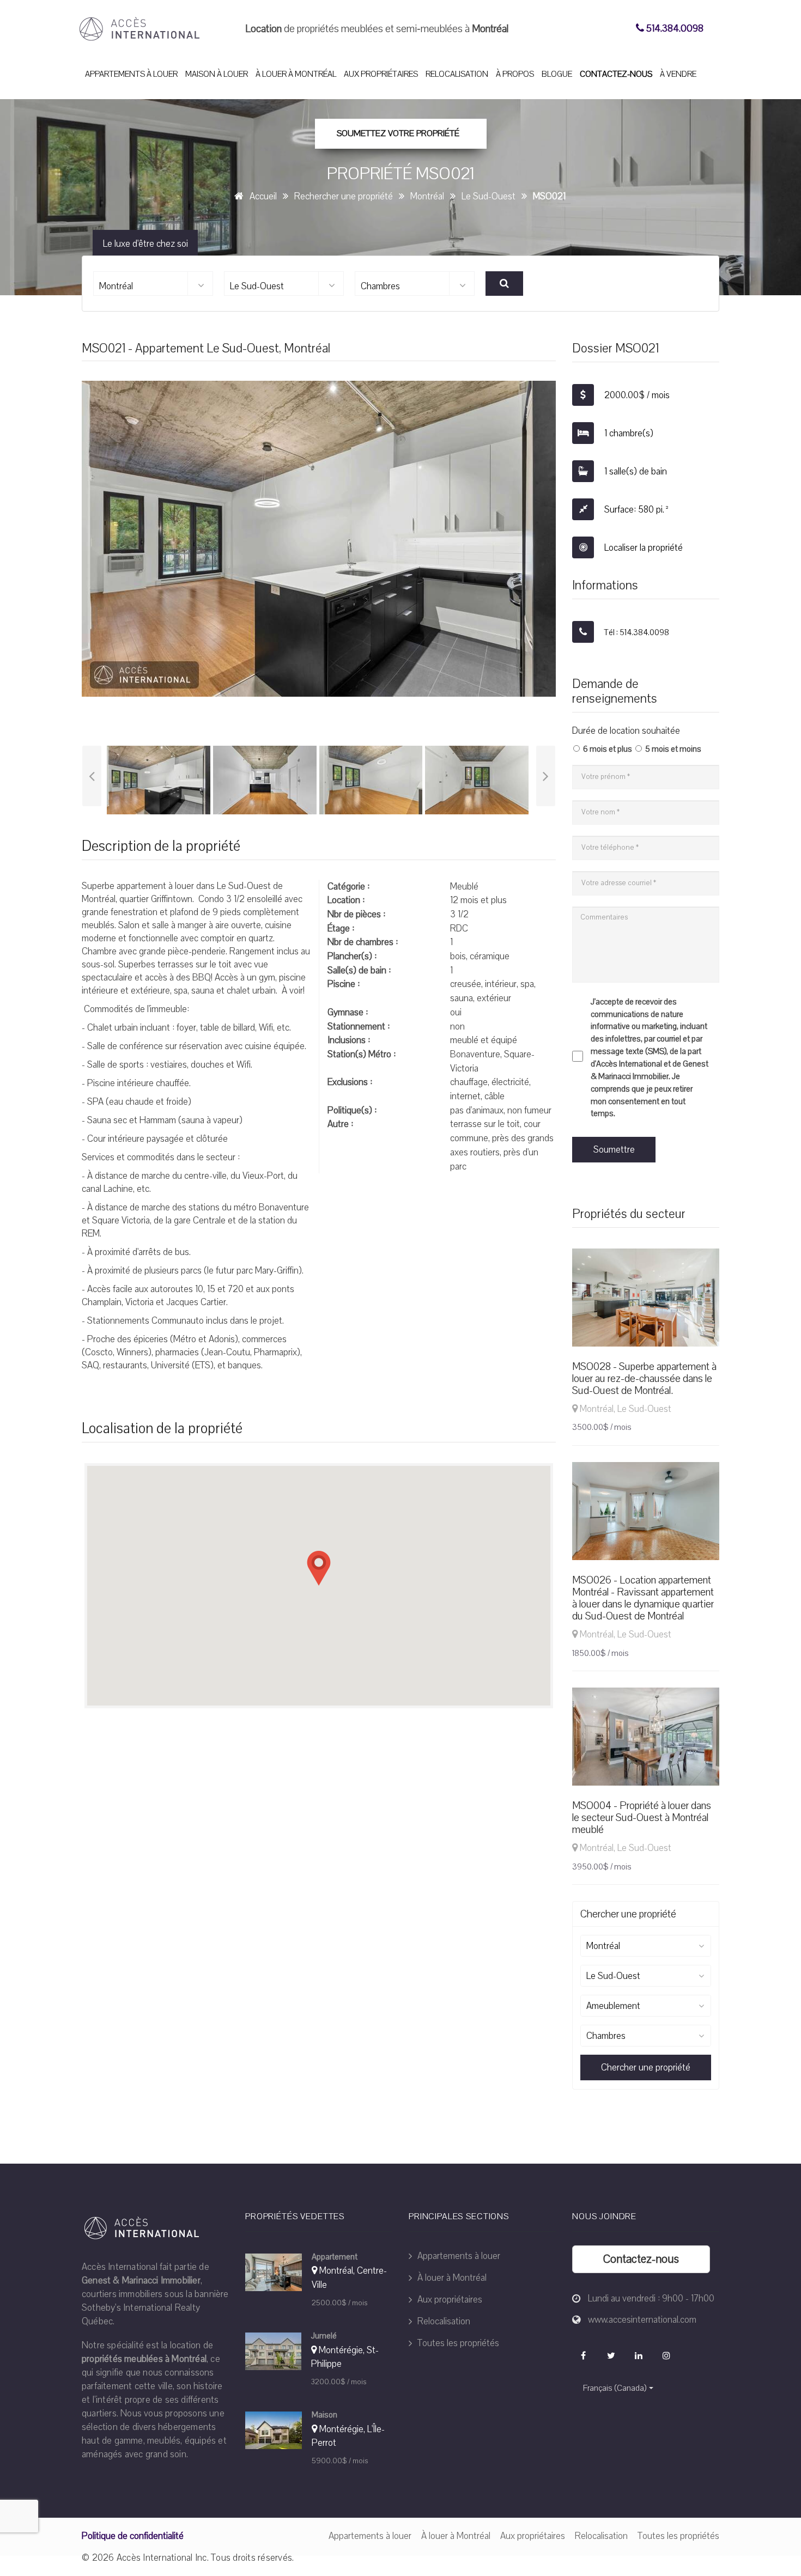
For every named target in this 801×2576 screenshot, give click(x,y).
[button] (319, 1568)
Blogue (557, 74)
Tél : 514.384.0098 (636, 632)
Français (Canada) (615, 2388)
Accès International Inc (162, 2558)
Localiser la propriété (642, 548)
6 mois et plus (608, 749)
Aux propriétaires (381, 74)
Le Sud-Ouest (489, 196)
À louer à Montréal (296, 74)
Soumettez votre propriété (398, 133)
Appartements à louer (131, 74)
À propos (515, 74)
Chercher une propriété (646, 2068)
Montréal (427, 196)
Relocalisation (457, 74)
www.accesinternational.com (642, 2320)
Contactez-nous (616, 74)
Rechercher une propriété (344, 196)
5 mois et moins (673, 749)
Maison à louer (217, 74)
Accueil (263, 196)
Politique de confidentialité (133, 2536)
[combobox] (153, 284)
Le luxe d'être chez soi (145, 244)
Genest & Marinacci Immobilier (141, 2280)
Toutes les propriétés (457, 2343)
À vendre (678, 74)
